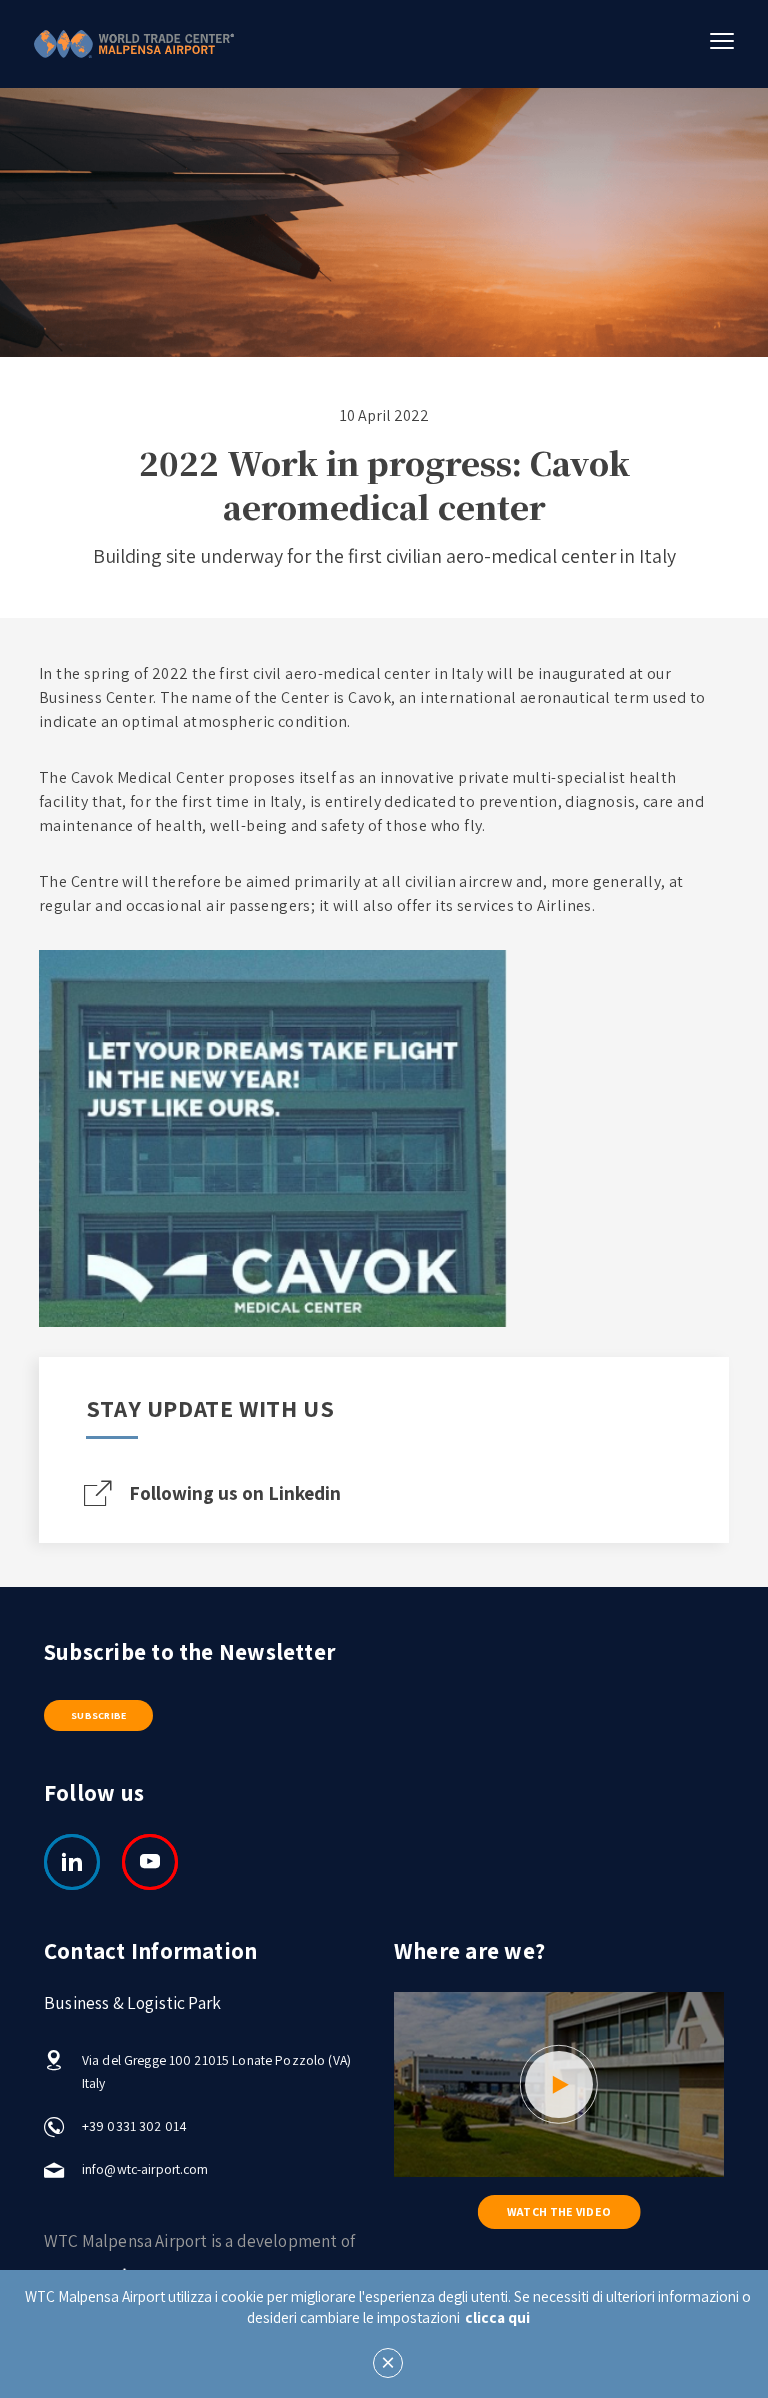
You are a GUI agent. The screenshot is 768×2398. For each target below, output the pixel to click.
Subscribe (98, 1715)
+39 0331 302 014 (134, 2126)
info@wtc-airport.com (145, 2169)
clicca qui (497, 2317)
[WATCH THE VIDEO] (559, 2084)
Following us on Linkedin (235, 1493)
